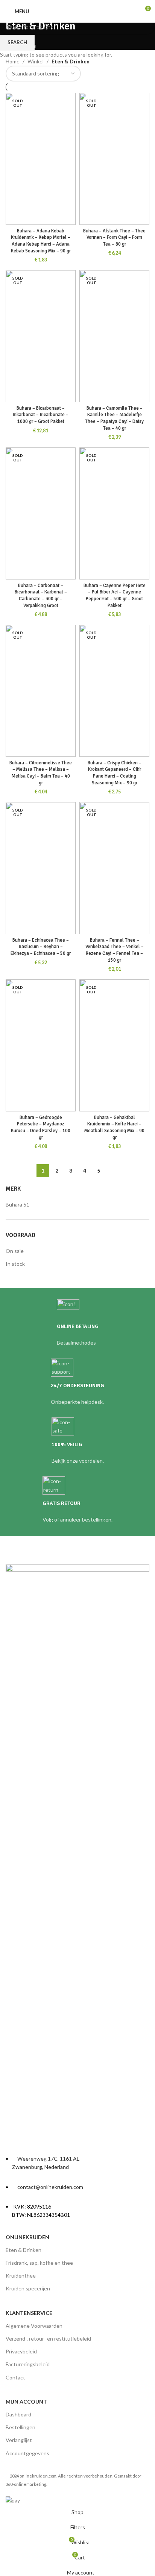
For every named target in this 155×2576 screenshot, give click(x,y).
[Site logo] (78, 11)
